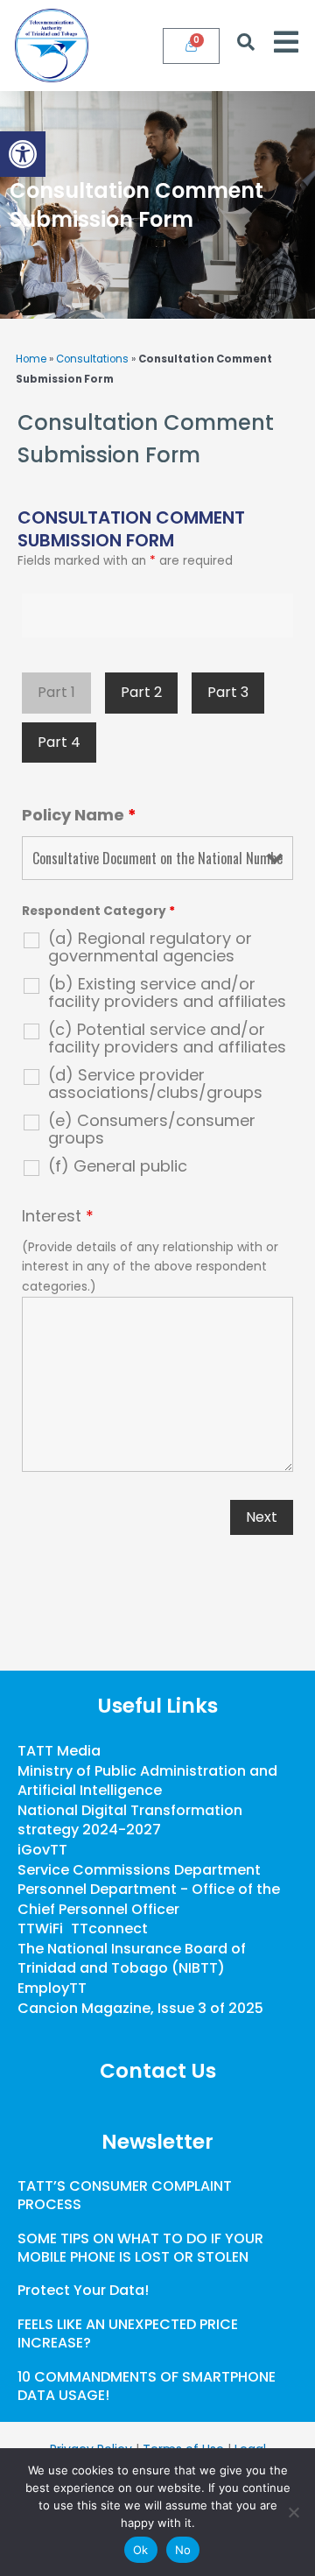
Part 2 (141, 692)
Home (31, 359)
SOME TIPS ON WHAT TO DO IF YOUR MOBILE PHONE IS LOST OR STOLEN (140, 2248)
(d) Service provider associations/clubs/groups (155, 1084)
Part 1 (56, 692)
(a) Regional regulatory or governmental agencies (150, 947)
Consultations (92, 359)
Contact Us (158, 2071)
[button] (23, 154)
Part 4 (59, 742)
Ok (141, 2550)
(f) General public (118, 1166)
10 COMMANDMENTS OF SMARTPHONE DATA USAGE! (147, 2386)
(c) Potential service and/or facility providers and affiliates (167, 1038)
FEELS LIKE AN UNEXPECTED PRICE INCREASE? (128, 2333)
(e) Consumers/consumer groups (152, 1130)
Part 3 (228, 692)
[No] (293, 2512)
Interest (58, 1216)
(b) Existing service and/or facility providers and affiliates (167, 993)
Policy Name (79, 815)
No (183, 2550)
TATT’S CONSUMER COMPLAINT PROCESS (125, 2195)
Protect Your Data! (83, 2290)
